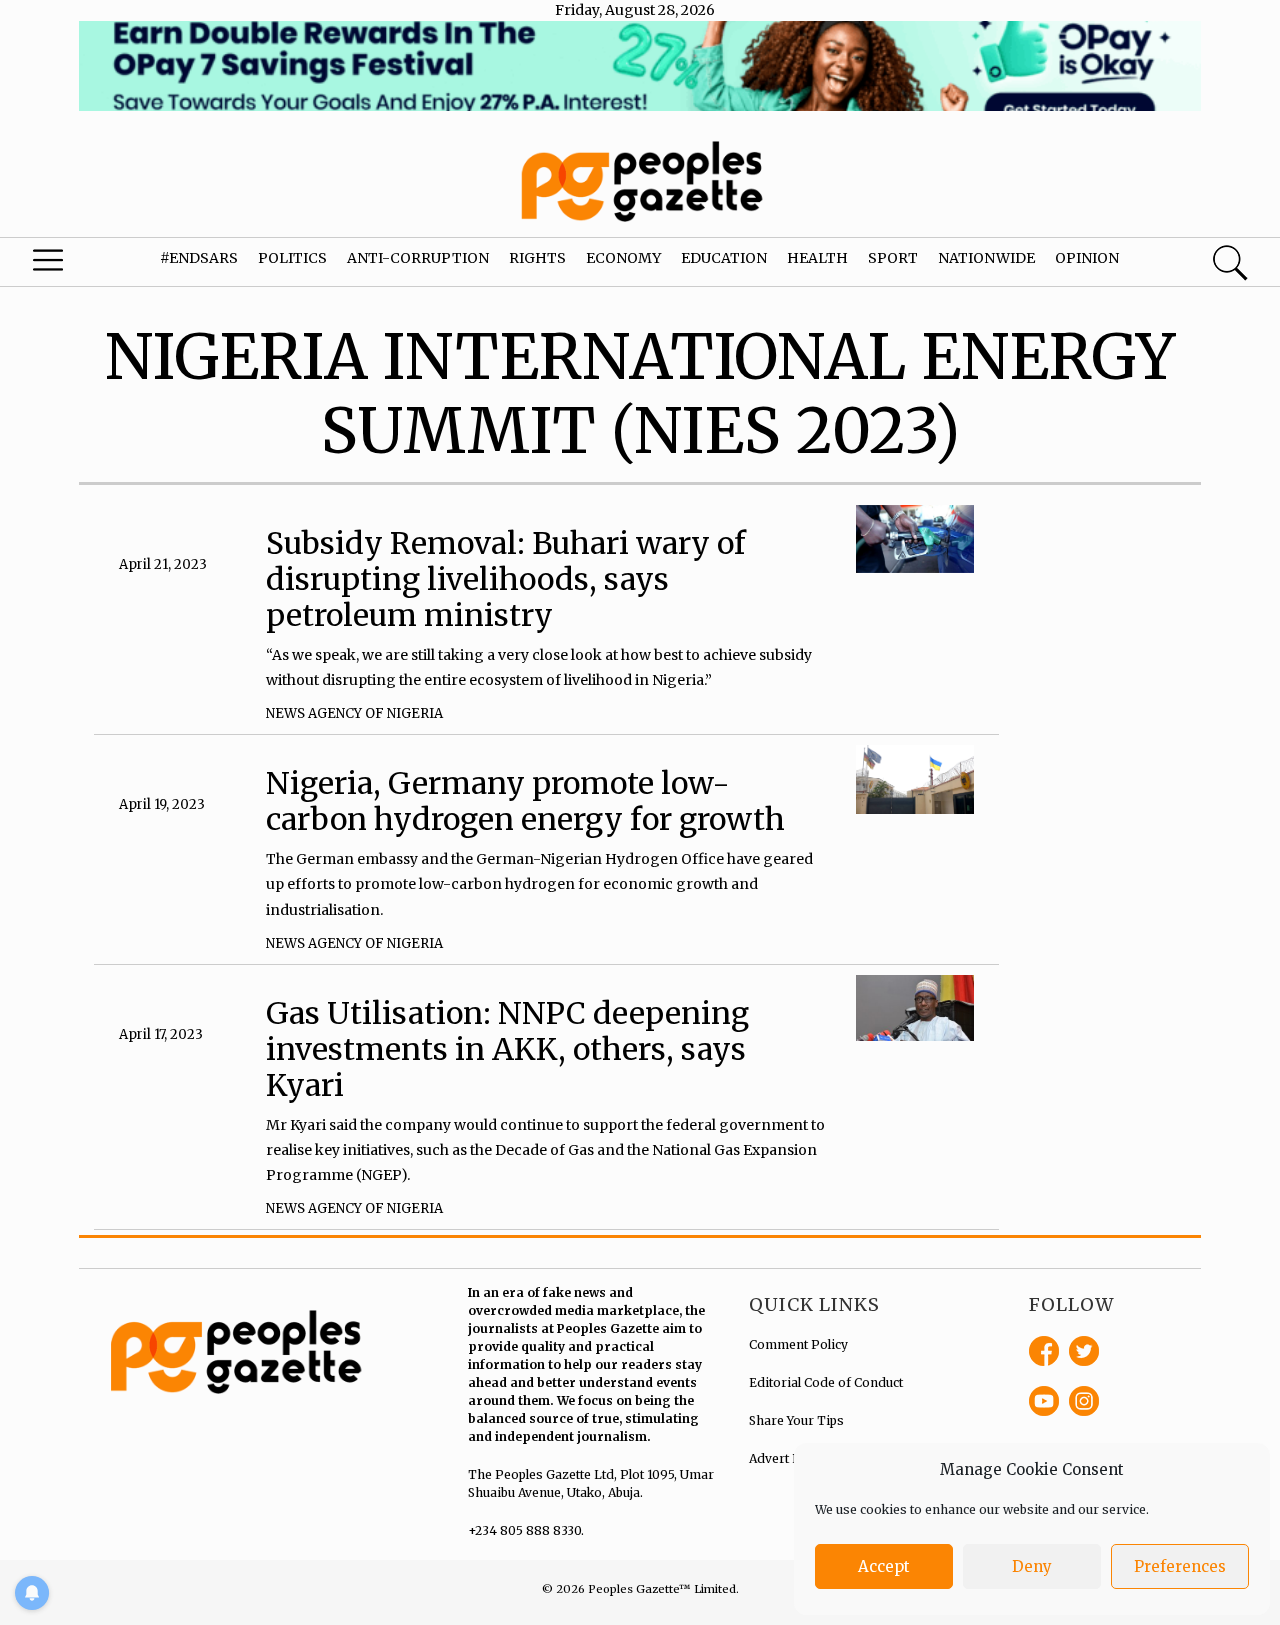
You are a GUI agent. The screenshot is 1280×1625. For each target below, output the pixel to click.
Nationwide (986, 258)
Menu (70, 265)
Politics (292, 258)
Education (724, 258)
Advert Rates (787, 1458)
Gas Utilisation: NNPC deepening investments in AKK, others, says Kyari (507, 1049)
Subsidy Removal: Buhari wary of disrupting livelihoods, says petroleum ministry (506, 579)
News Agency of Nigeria (354, 713)
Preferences (1180, 1566)
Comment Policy (798, 1344)
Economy (623, 258)
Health (817, 258)
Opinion (1087, 258)
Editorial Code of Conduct (826, 1382)
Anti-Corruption (418, 258)
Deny (1032, 1566)
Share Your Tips (796, 1420)
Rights (537, 258)
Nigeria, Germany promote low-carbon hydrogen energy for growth (525, 801)
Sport (893, 258)
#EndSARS (199, 258)
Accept (884, 1566)
